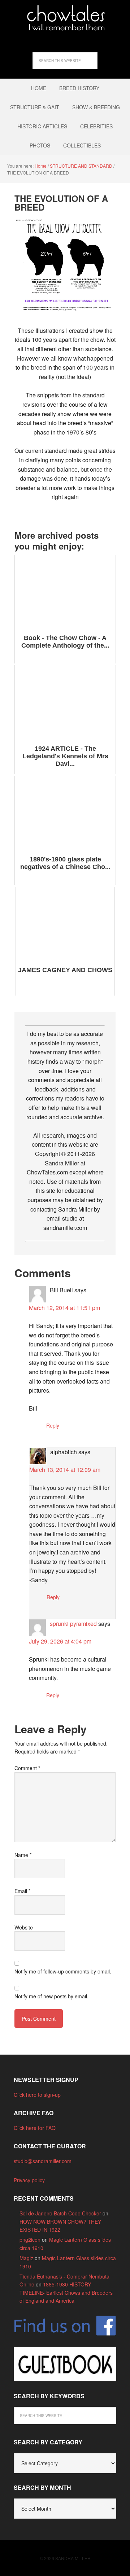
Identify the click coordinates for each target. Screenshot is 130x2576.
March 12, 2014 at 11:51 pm (64, 1308)
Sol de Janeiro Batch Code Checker (60, 2213)
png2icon (30, 2240)
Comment (27, 1768)
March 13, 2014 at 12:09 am (65, 1470)
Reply (53, 1425)
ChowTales (65, 18)
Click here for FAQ (35, 2128)
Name (23, 1855)
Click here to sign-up (37, 2095)
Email (22, 1891)
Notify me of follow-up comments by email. (63, 1971)
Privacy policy (29, 2180)
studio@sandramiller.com (43, 2161)
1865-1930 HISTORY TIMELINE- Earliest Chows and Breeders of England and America (66, 2292)
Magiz (26, 2258)
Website (24, 1927)
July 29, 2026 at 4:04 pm (60, 1641)
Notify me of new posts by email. (51, 1996)
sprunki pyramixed (73, 1624)
